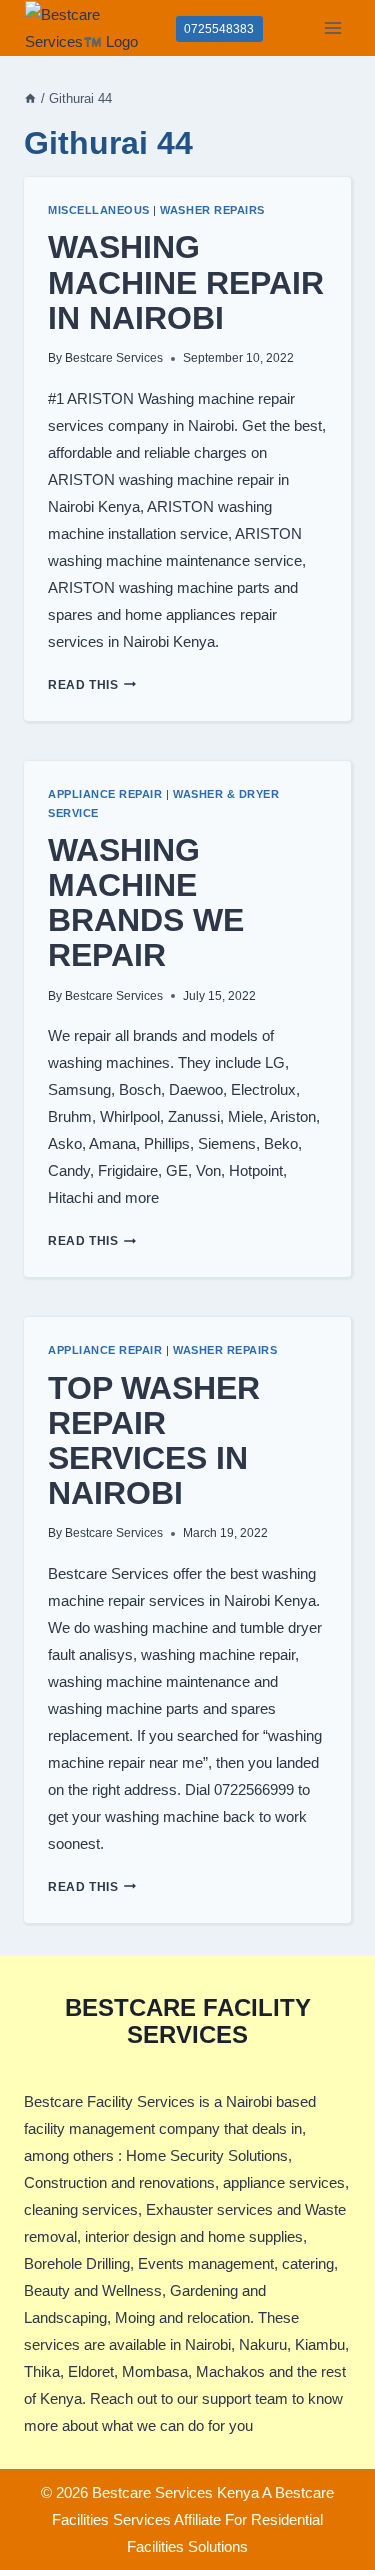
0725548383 (219, 29)
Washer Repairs (212, 210)
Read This (92, 685)
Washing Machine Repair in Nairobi (186, 282)
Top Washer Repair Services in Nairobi (154, 1441)
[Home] (30, 98)
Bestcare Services (114, 358)
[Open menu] (332, 27)
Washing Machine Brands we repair (146, 903)
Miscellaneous (99, 210)
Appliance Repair (105, 794)
